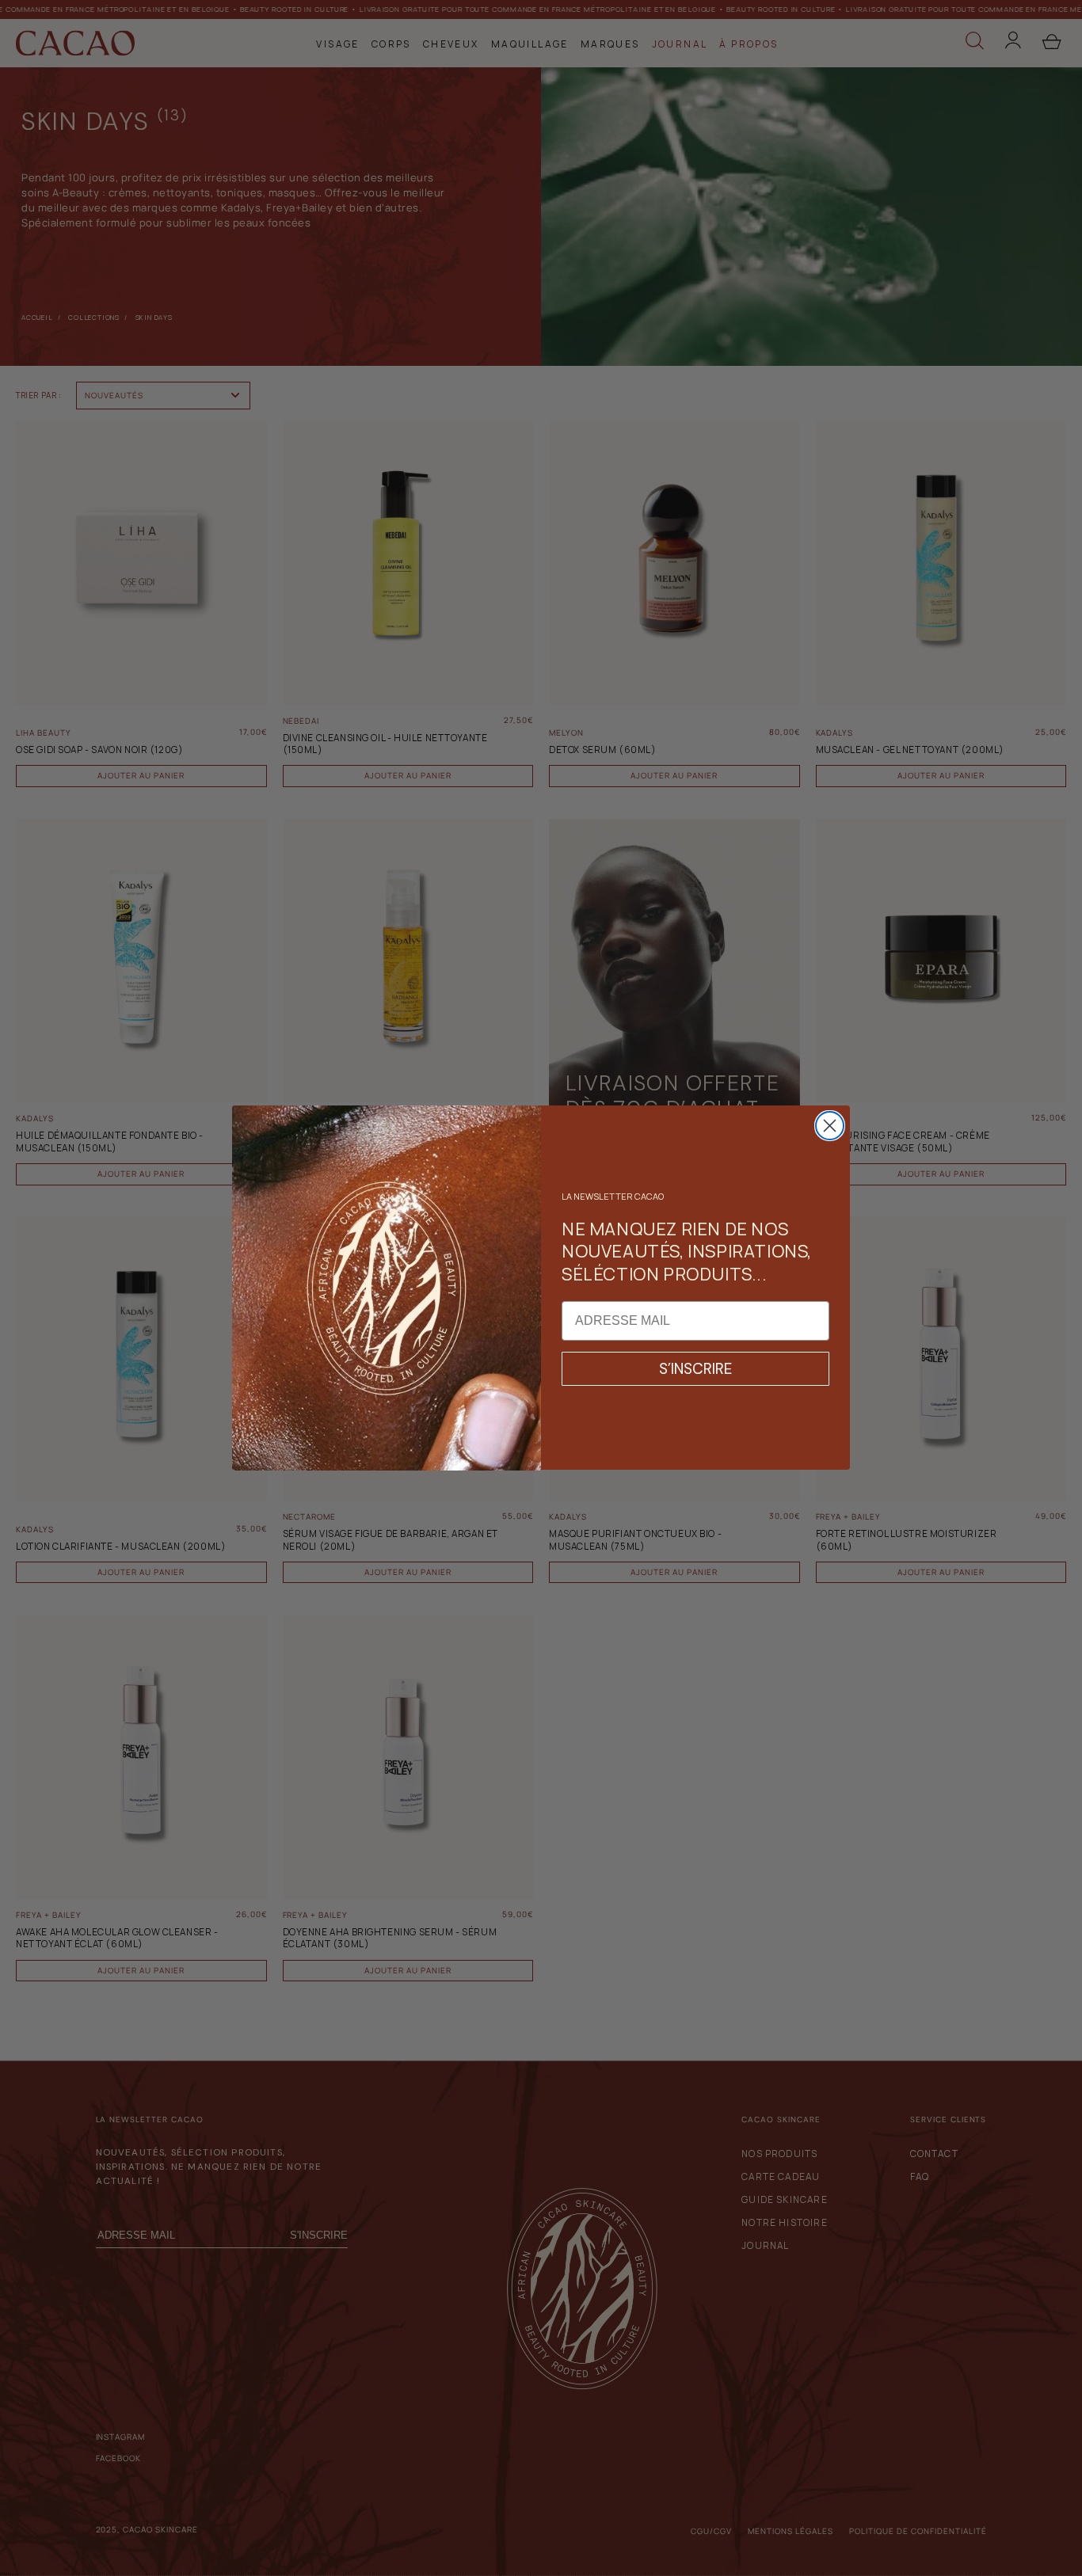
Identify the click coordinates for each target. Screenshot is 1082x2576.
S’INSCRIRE (695, 1370)
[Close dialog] (830, 1126)
